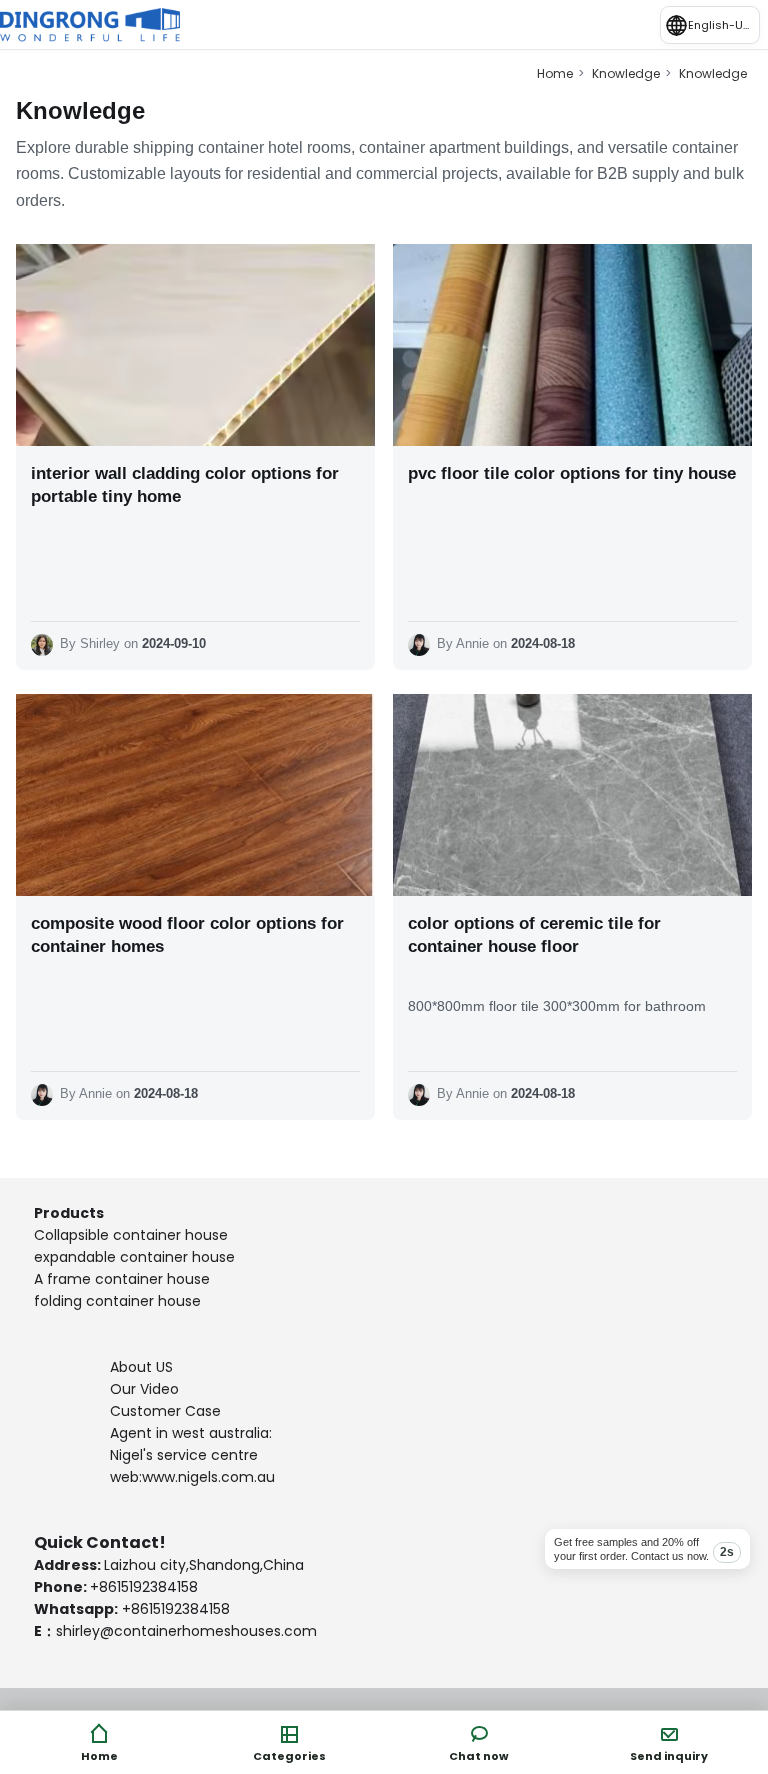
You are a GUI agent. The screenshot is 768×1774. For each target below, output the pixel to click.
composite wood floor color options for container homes (187, 935)
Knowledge (626, 73)
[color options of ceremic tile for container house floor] (572, 795)
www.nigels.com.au (208, 1477)
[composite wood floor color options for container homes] (195, 795)
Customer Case (165, 1411)
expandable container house (134, 1257)
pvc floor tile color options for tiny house (572, 473)
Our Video (144, 1389)
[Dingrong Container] (90, 25)
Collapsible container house (131, 1235)
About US (143, 1367)
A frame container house (122, 1279)
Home (555, 73)
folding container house (117, 1301)
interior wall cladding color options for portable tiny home (185, 485)
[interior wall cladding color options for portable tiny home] (195, 345)
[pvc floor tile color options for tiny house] (572, 345)
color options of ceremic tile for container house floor (534, 935)
